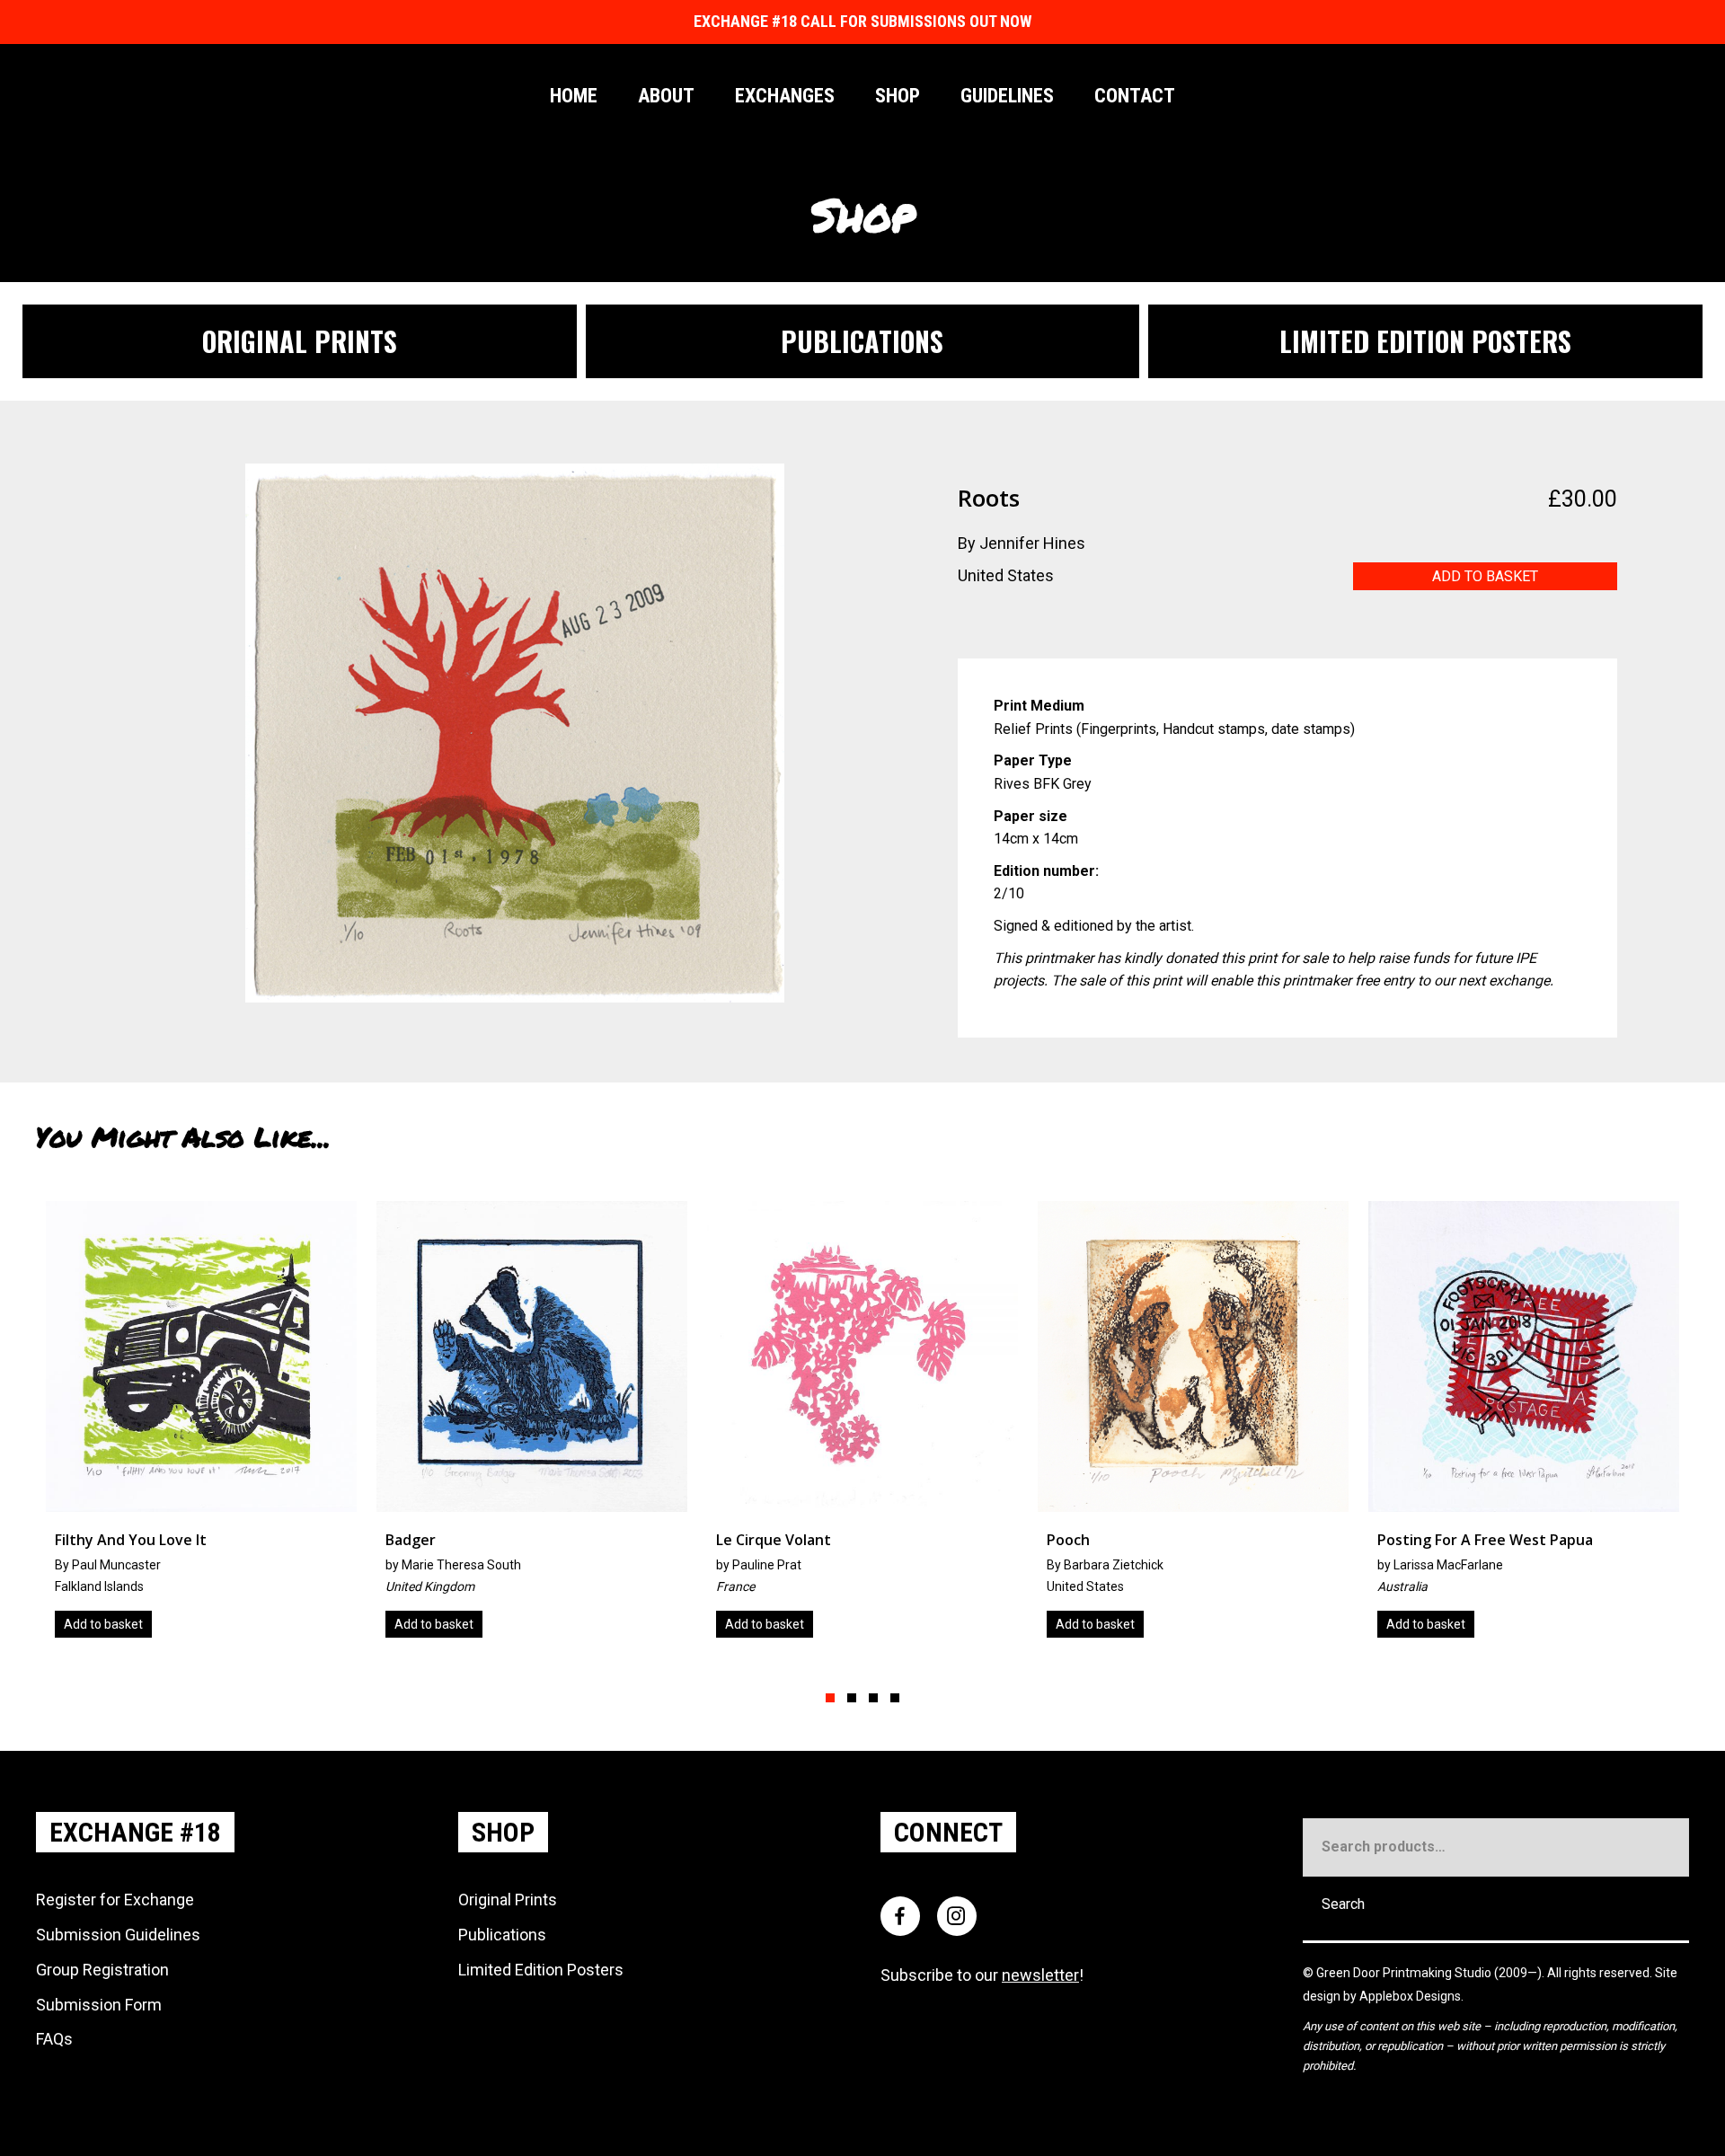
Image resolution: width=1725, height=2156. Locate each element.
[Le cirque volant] (532, 1426)
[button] (830, 1698)
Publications (502, 1935)
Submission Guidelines (118, 1935)
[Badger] (201, 1426)
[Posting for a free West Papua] (1193, 1426)
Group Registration (102, 1970)
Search (1343, 1904)
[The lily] (1524, 1426)
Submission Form (99, 2005)
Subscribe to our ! (982, 1975)
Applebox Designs (1410, 1996)
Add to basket (1485, 576)
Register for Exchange (115, 1900)
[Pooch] (862, 1426)
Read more (1418, 1624)
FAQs (54, 2039)
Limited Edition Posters (541, 1970)
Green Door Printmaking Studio (1405, 1973)
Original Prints (508, 1900)
